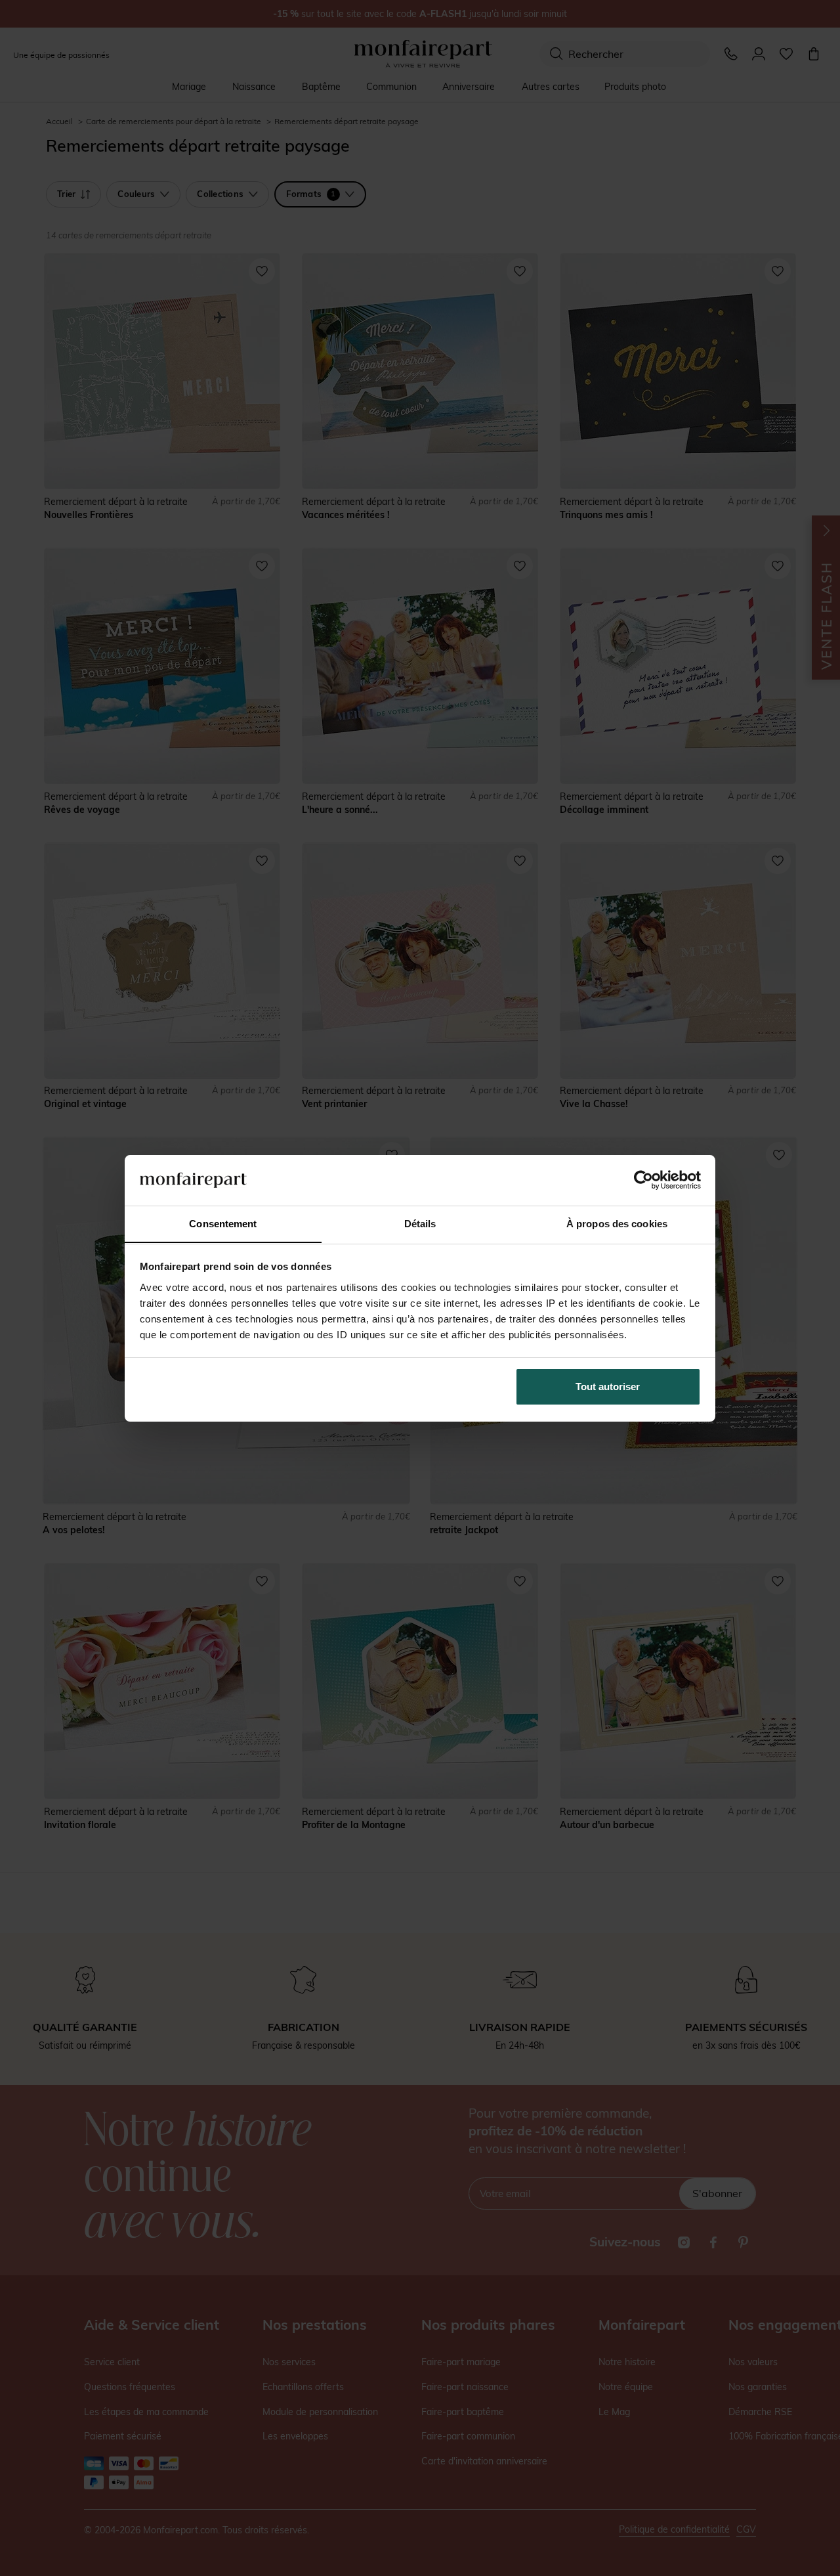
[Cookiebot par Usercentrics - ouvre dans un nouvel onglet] (643, 1180)
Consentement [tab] (223, 1223)
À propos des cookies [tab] (617, 1223)
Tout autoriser (608, 1386)
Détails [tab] (420, 1223)
